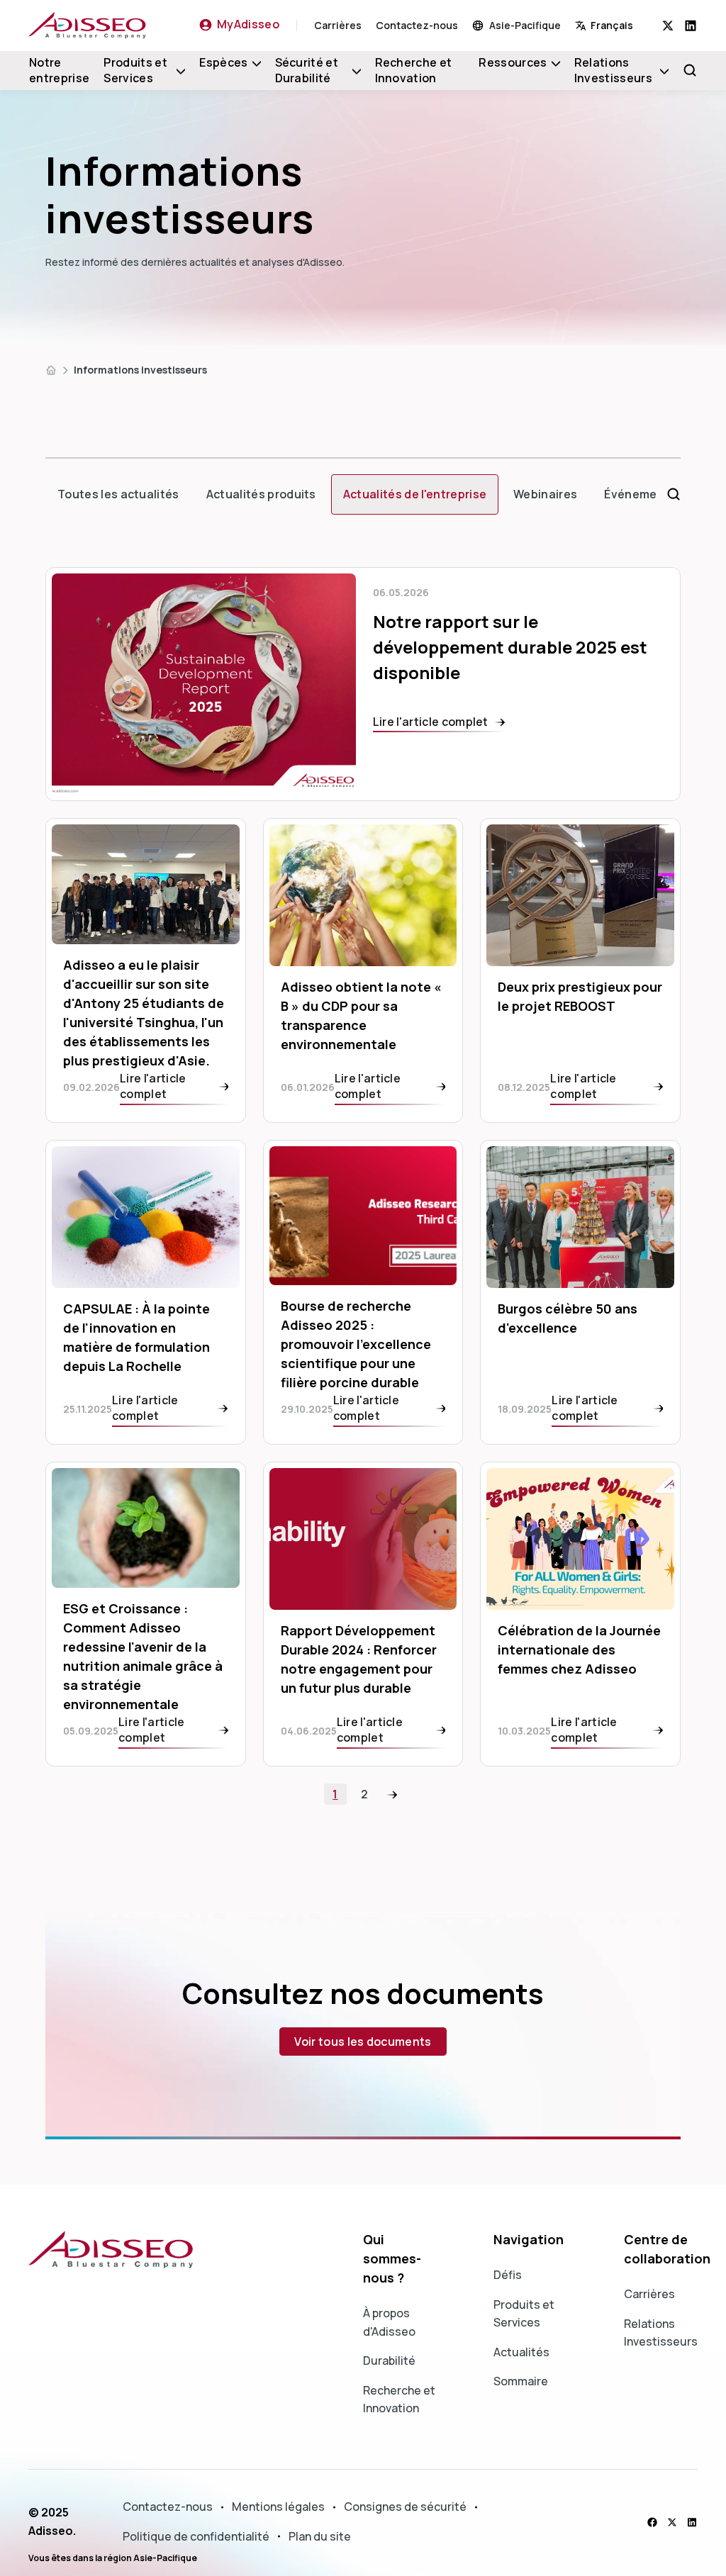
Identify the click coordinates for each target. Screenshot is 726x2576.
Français (612, 25)
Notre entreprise (59, 70)
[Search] (690, 70)
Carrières (338, 25)
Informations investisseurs (140, 370)
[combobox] (619, 25)
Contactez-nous (417, 25)
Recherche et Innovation (414, 70)
